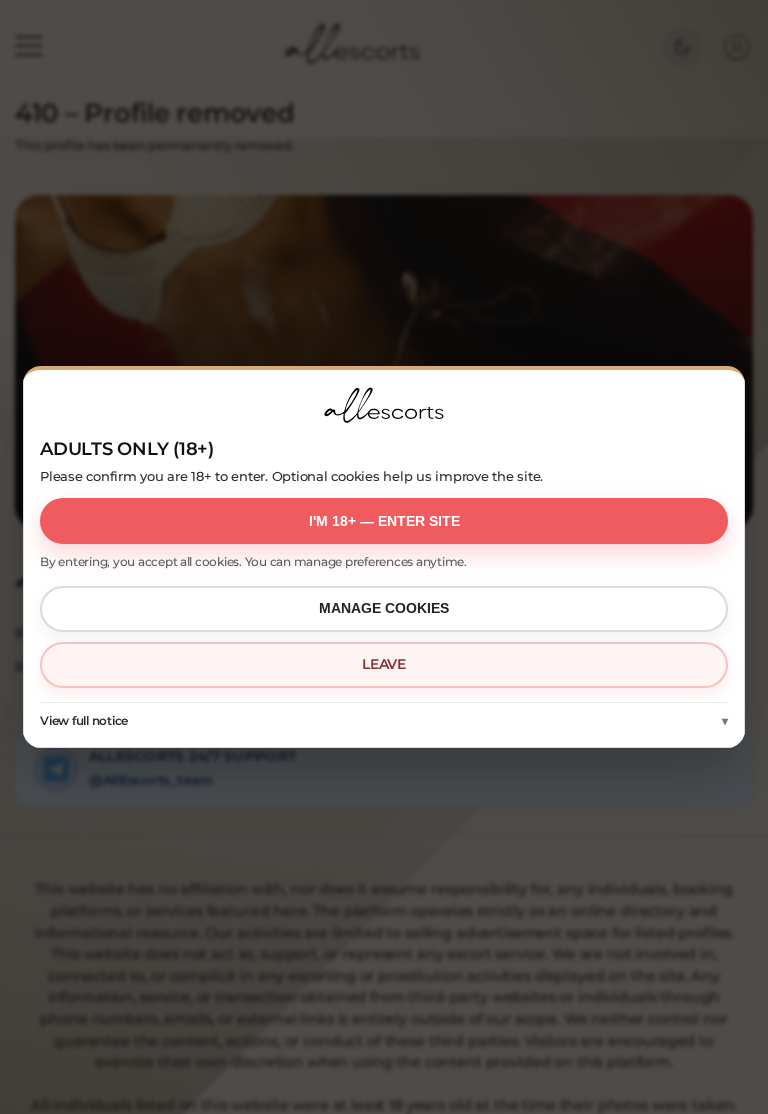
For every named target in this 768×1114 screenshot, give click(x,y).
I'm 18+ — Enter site (384, 521)
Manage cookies (384, 608)
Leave (384, 664)
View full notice (84, 720)
